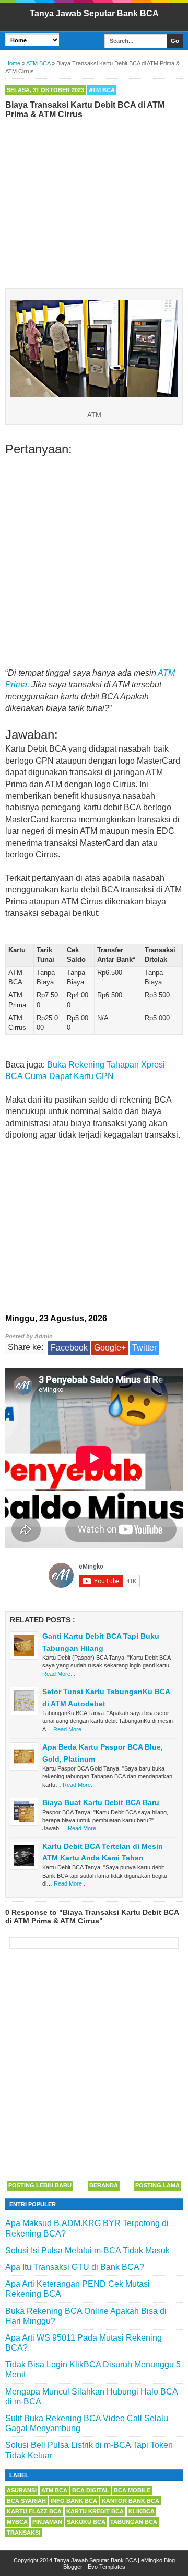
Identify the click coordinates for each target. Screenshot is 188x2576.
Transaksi (23, 2533)
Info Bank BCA (74, 2501)
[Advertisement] (94, 201)
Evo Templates (107, 2567)
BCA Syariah (26, 2501)
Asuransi (22, 2490)
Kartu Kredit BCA (95, 2511)
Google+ (110, 1348)
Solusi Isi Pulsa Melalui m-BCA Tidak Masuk (87, 2250)
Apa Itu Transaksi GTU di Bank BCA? (75, 2267)
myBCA (17, 2522)
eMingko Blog (158, 2560)
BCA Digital (91, 2490)
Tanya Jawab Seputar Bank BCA (94, 13)
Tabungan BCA (134, 2522)
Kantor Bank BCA (131, 2501)
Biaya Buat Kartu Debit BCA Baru (101, 1802)
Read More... (59, 1674)
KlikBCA (142, 2511)
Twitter (144, 1348)
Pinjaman (47, 2522)
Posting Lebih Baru (40, 2185)
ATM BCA (102, 90)
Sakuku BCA (86, 2522)
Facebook (69, 1348)
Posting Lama (157, 2185)
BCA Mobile (132, 2490)
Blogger (73, 2567)
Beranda (104, 2185)
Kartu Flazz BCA (34, 2511)
